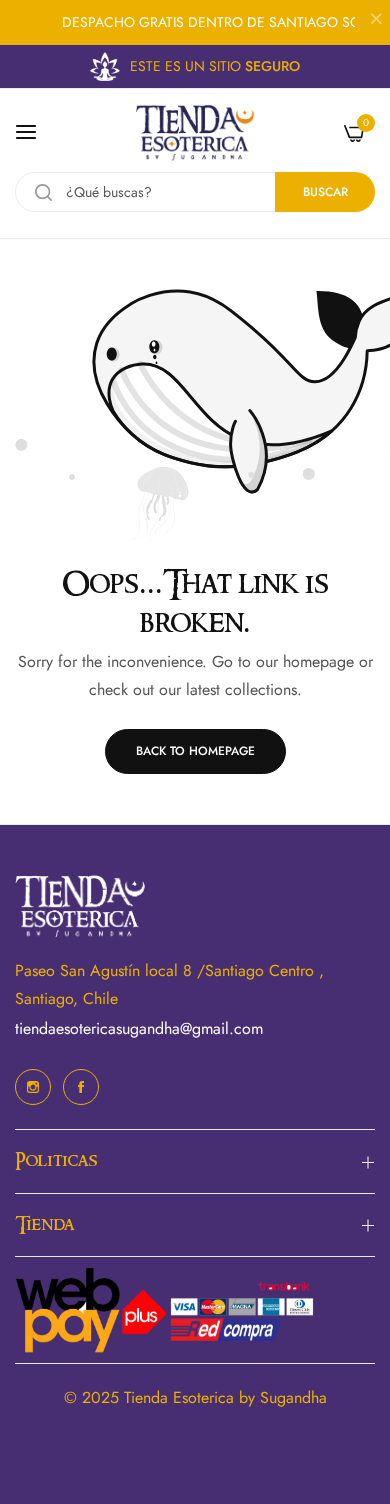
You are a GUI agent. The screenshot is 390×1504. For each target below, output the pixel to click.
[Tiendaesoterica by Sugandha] (195, 133)
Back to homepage (195, 751)
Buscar (325, 192)
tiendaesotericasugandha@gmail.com (139, 1028)
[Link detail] (33, 1087)
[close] (376, 21)
